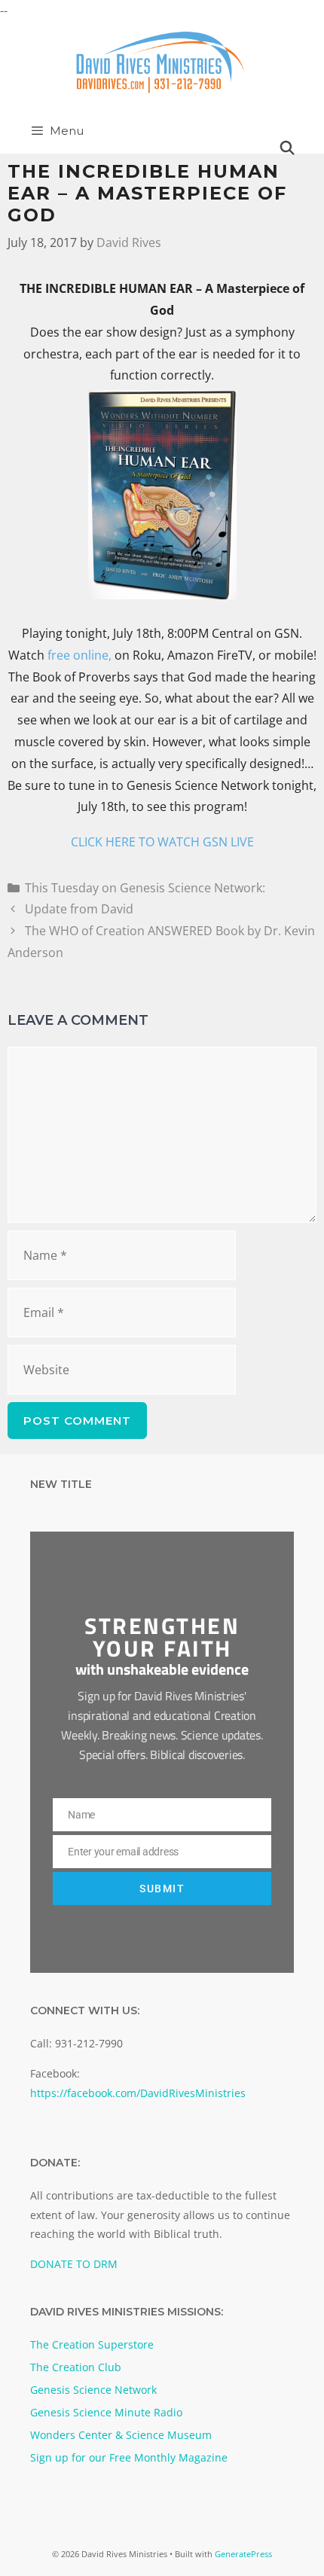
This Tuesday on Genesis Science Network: (145, 888)
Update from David (79, 909)
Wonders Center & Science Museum (121, 2435)
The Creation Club (76, 2367)
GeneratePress (243, 2554)
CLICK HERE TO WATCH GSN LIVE (162, 842)
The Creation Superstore (92, 2344)
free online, (79, 655)
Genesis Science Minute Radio (106, 2412)
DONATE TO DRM (74, 2264)
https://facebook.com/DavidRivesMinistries (138, 2093)
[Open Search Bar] (287, 148)
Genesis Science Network (93, 2390)
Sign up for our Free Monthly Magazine (129, 2457)
